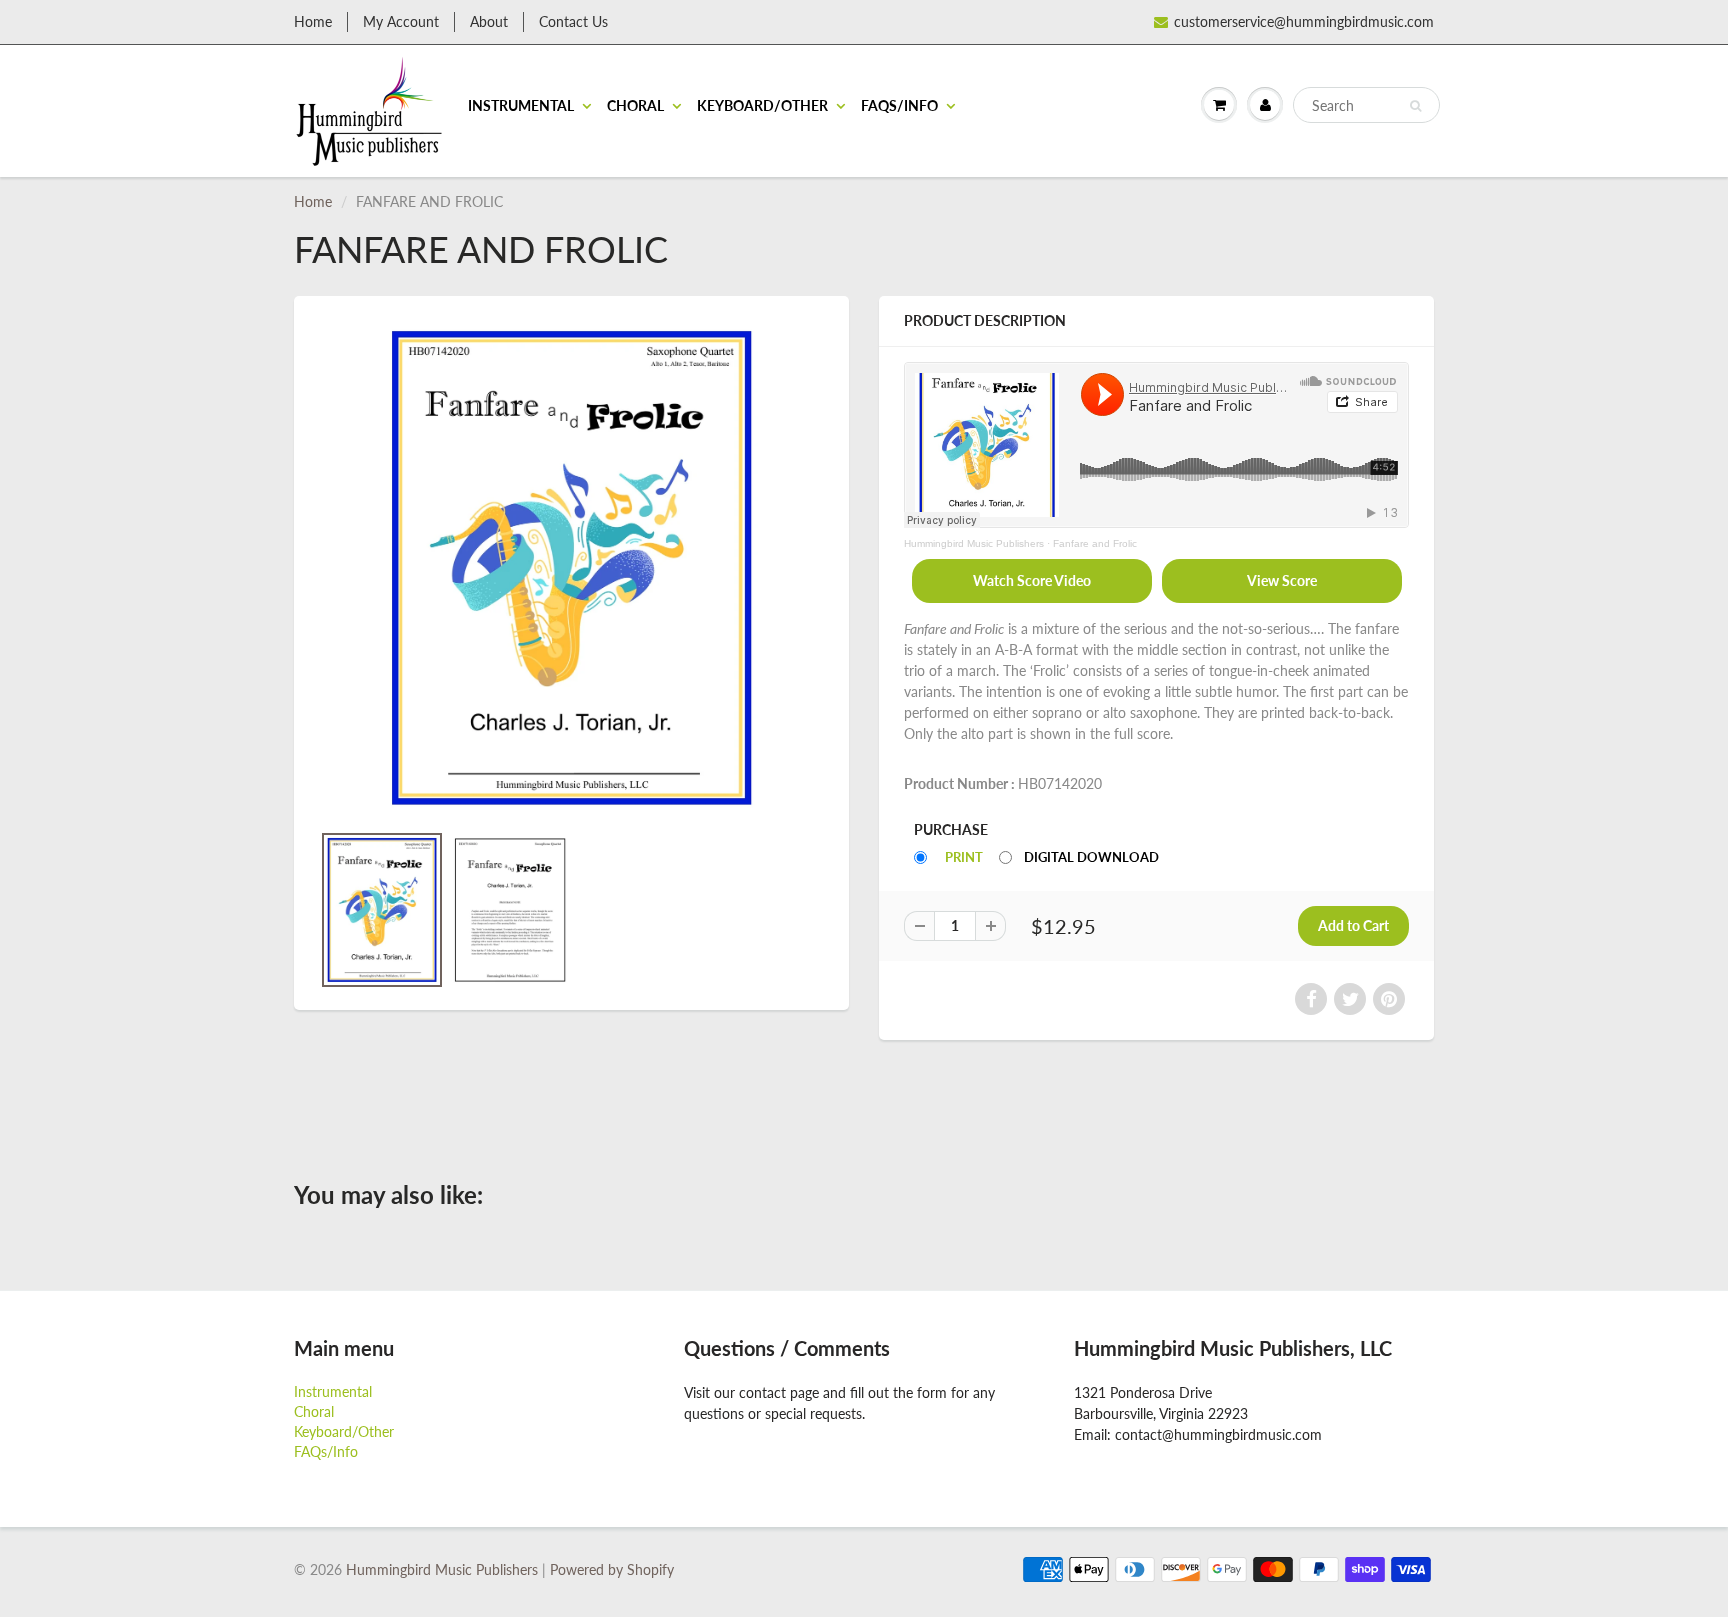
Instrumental (521, 105)
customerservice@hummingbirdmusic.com (1304, 21)
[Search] (1415, 106)
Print (964, 857)
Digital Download (1091, 857)
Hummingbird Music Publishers (974, 543)
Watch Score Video (1032, 580)
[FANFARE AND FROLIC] (571, 568)
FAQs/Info (899, 105)
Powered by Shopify (612, 1569)
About (489, 21)
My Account (401, 21)
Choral (635, 105)
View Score (1282, 580)
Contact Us (573, 21)
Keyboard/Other (762, 105)
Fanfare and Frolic (1095, 543)
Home (313, 21)
